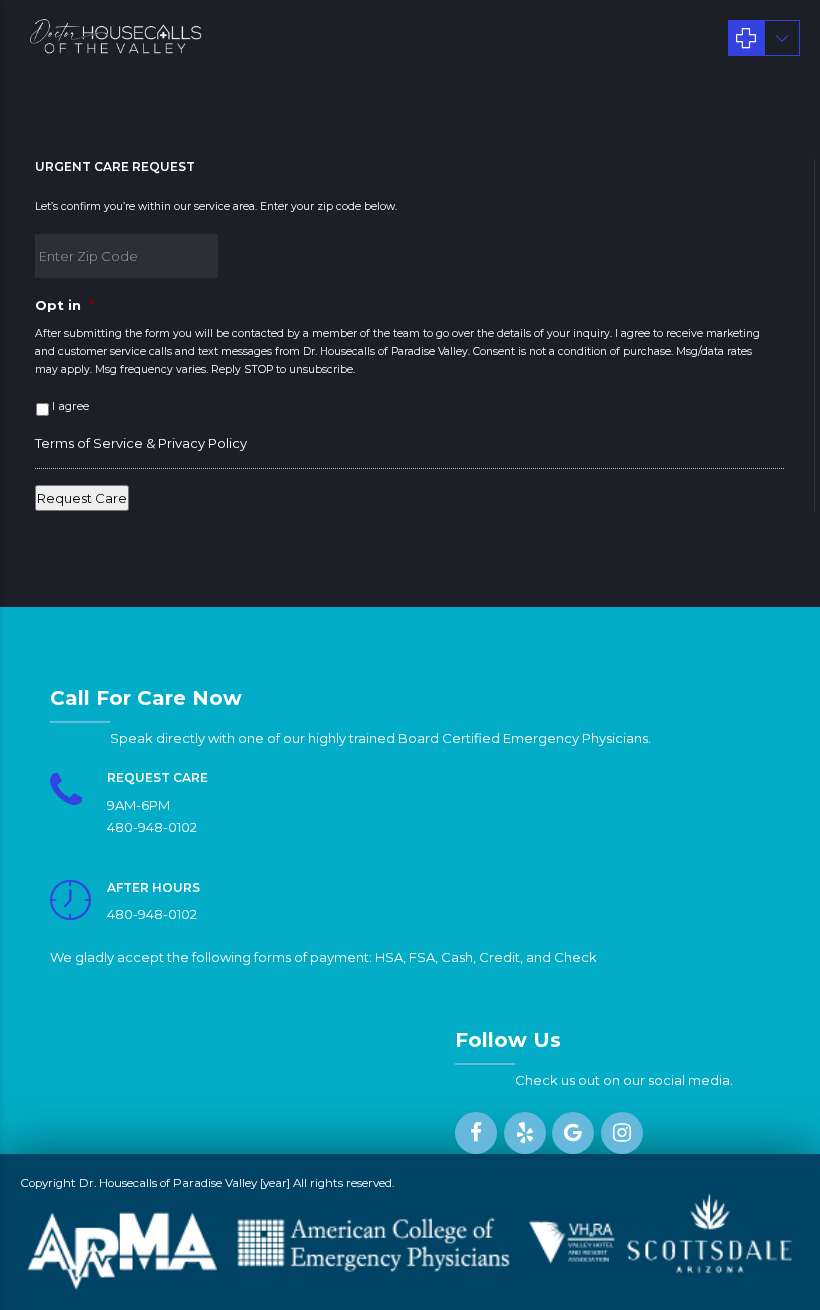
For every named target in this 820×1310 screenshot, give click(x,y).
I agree (70, 406)
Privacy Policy (202, 443)
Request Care (82, 498)
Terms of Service (89, 443)
